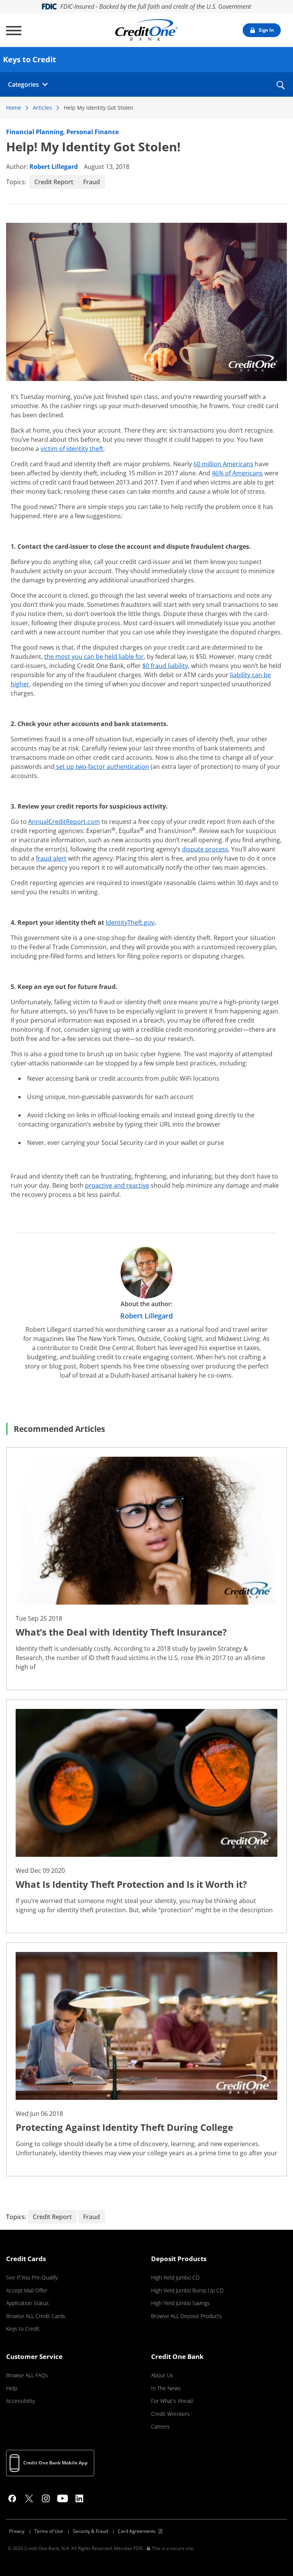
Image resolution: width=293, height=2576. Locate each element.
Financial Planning (35, 132)
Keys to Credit (23, 2329)
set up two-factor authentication (102, 767)
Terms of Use (49, 2531)
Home (14, 108)
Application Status (27, 2303)
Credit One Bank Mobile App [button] (56, 2463)
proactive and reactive (117, 1185)
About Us (162, 2375)
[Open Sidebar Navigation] (14, 31)
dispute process (205, 849)
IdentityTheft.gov (130, 922)
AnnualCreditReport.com (64, 822)
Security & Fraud (90, 2531)
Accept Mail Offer (27, 2290)
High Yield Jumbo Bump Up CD (187, 2290)
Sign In (266, 30)
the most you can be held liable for (94, 657)
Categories (23, 84)
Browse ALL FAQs (27, 2375)
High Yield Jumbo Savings (180, 2303)
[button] (280, 90)
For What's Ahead (172, 2401)
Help (12, 2388)
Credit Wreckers (170, 2414)
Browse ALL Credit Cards (36, 2316)
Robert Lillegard (54, 167)
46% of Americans (237, 473)
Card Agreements (137, 2531)
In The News (166, 2388)
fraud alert (51, 858)
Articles (42, 108)
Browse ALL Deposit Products (187, 2316)
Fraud (92, 182)
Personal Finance (93, 132)
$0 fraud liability (165, 666)
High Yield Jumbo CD (175, 2277)
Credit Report (54, 182)
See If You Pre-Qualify (32, 2277)
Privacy (17, 2531)
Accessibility (20, 2401)
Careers (160, 2426)
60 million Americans (223, 464)
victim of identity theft (72, 449)
